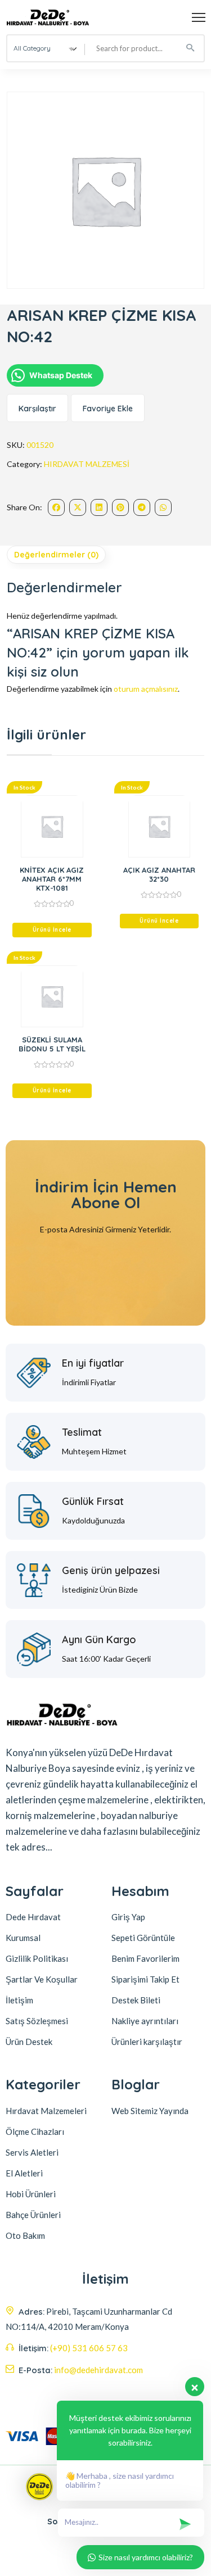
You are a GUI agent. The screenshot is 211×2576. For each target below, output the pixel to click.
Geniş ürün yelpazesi (111, 1570)
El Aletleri (24, 2173)
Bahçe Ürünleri (33, 2215)
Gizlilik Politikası (37, 1958)
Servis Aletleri (32, 2152)
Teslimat (82, 1432)
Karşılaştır (37, 409)
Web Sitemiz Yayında (150, 2111)
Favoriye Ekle (108, 409)
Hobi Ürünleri (31, 2194)
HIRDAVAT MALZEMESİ (87, 464)
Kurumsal (23, 1938)
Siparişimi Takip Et (145, 1979)
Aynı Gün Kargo (99, 1640)
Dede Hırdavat (33, 1917)
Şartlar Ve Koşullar (42, 1979)
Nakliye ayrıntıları (145, 2021)
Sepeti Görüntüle (143, 1938)
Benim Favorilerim (145, 1958)
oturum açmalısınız (146, 689)
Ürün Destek (29, 2042)
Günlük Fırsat (93, 1501)
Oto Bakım (25, 2235)
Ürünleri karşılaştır (147, 2042)
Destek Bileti (136, 2000)
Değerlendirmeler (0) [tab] (56, 555)
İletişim (19, 2000)
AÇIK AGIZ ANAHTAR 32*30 (159, 874)
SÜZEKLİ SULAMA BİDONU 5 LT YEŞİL (52, 1044)
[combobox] (46, 48)
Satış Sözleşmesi (37, 2021)
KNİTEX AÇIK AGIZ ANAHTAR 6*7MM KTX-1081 (52, 879)
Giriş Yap (128, 1917)
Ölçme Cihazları (35, 2131)
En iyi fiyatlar (93, 1363)
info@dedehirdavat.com (98, 2370)
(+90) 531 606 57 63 (89, 2348)
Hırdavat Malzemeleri (46, 2111)
